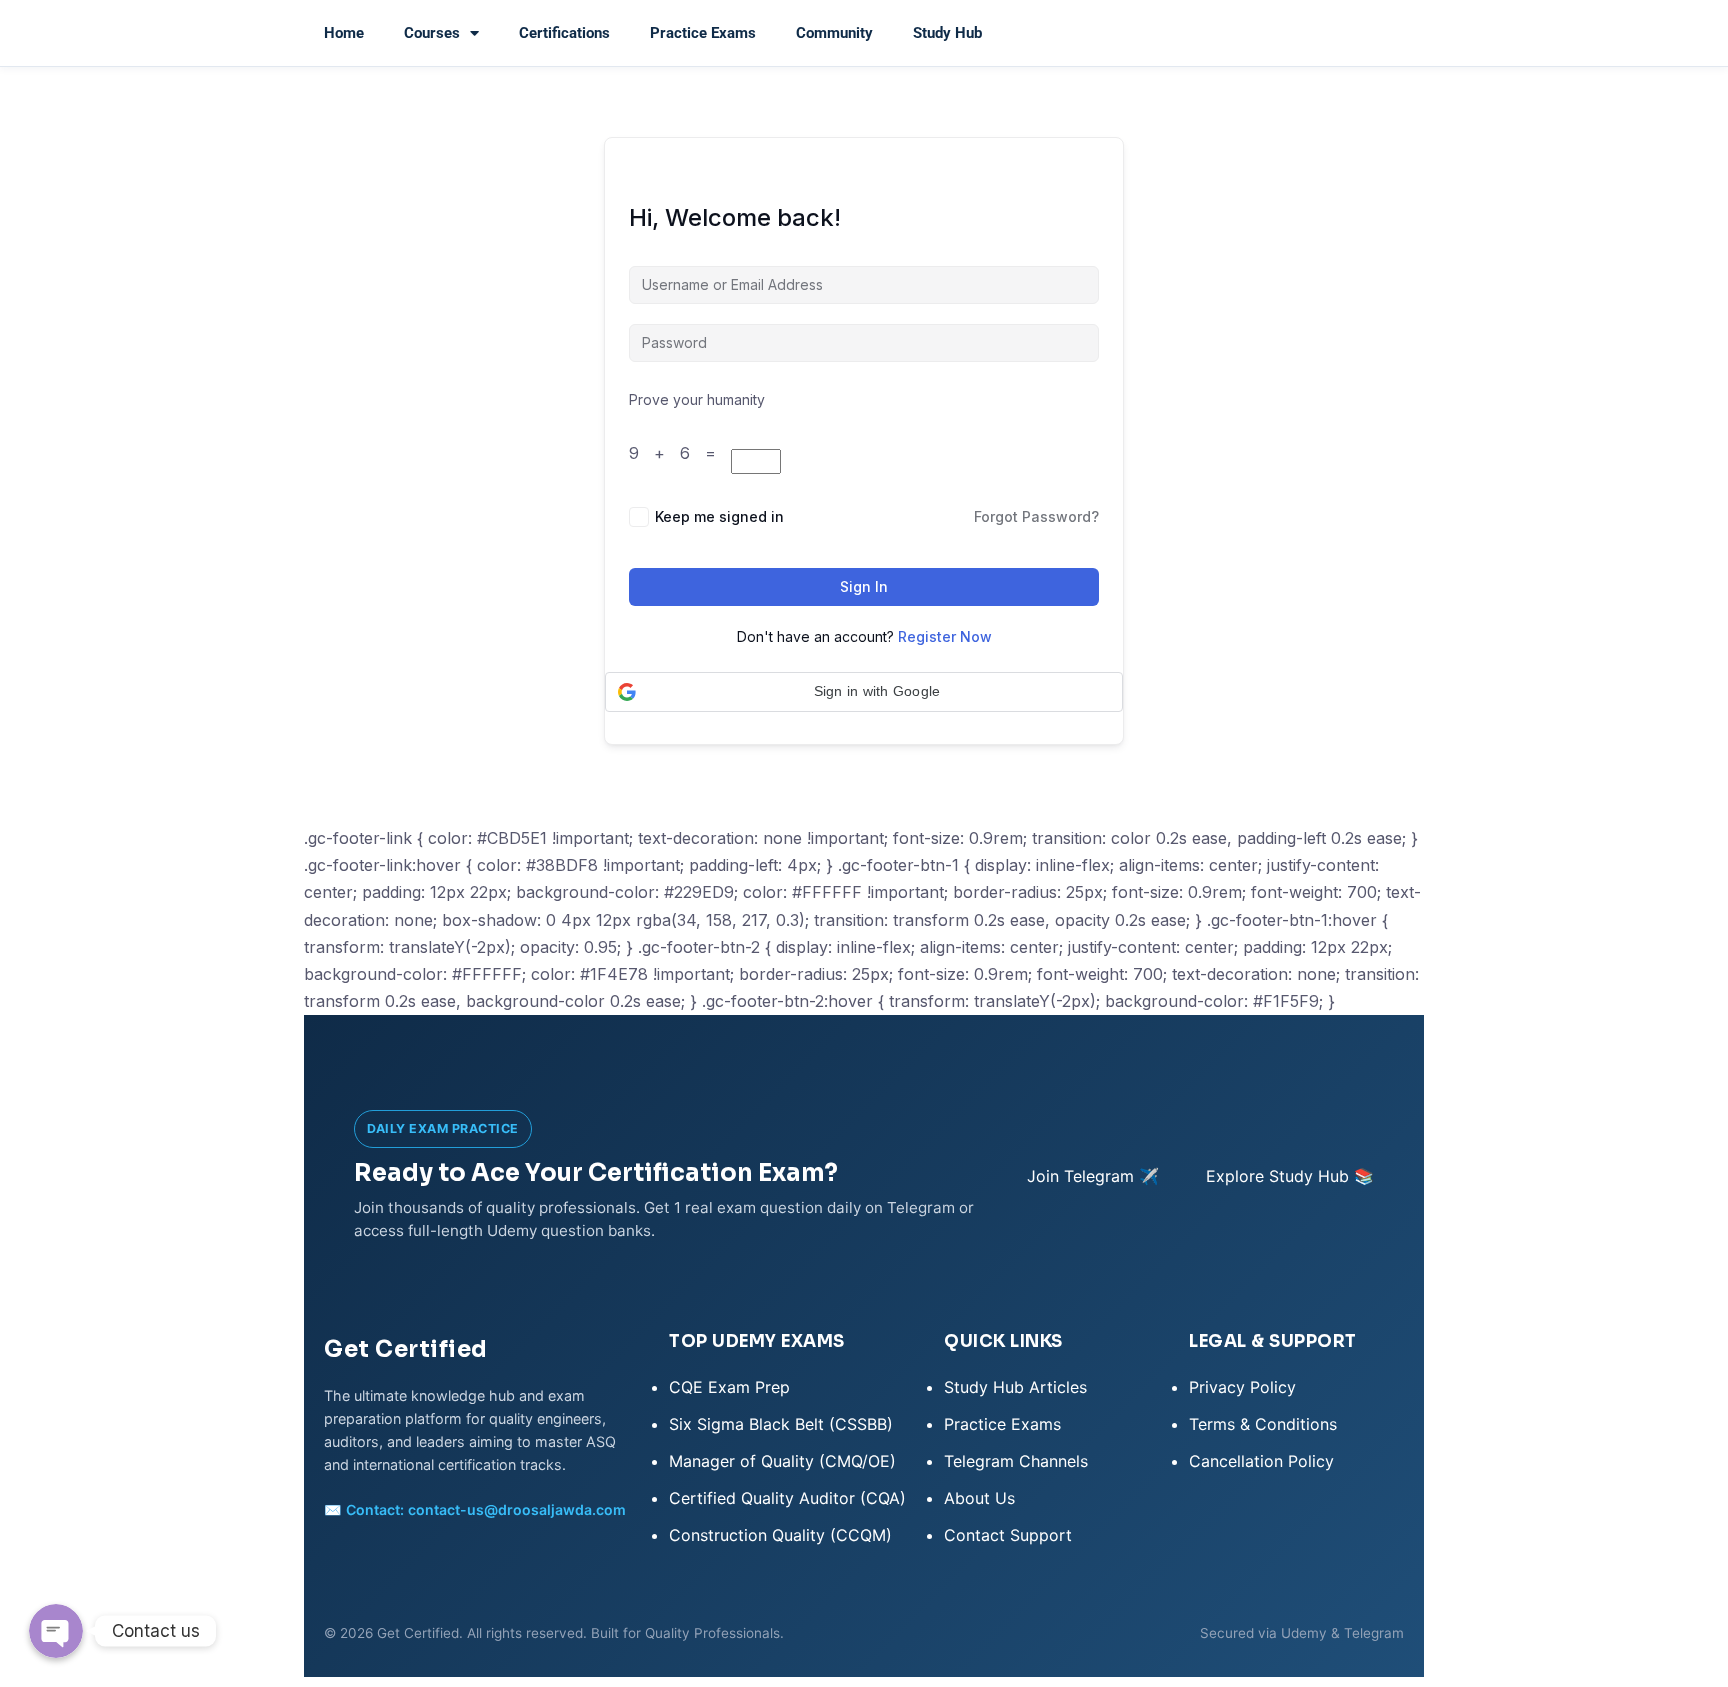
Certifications (564, 33)
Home (344, 33)
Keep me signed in (719, 516)
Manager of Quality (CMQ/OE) (782, 1461)
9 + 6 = (680, 453)
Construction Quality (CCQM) (780, 1535)
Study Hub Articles (1015, 1387)
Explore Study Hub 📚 (1290, 1176)
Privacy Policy (1242, 1387)
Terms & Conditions (1263, 1424)
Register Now (945, 636)
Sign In (864, 586)
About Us (979, 1498)
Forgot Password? (1036, 516)
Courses (432, 33)
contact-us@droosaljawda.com (517, 1509)
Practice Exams (703, 33)
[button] (864, 692)
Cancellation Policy (1261, 1461)
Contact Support (1008, 1535)
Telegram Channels (1016, 1461)
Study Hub (947, 33)
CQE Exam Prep (729, 1387)
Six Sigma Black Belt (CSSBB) (781, 1424)
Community (834, 33)
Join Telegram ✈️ (1093, 1176)
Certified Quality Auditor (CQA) (787, 1498)
